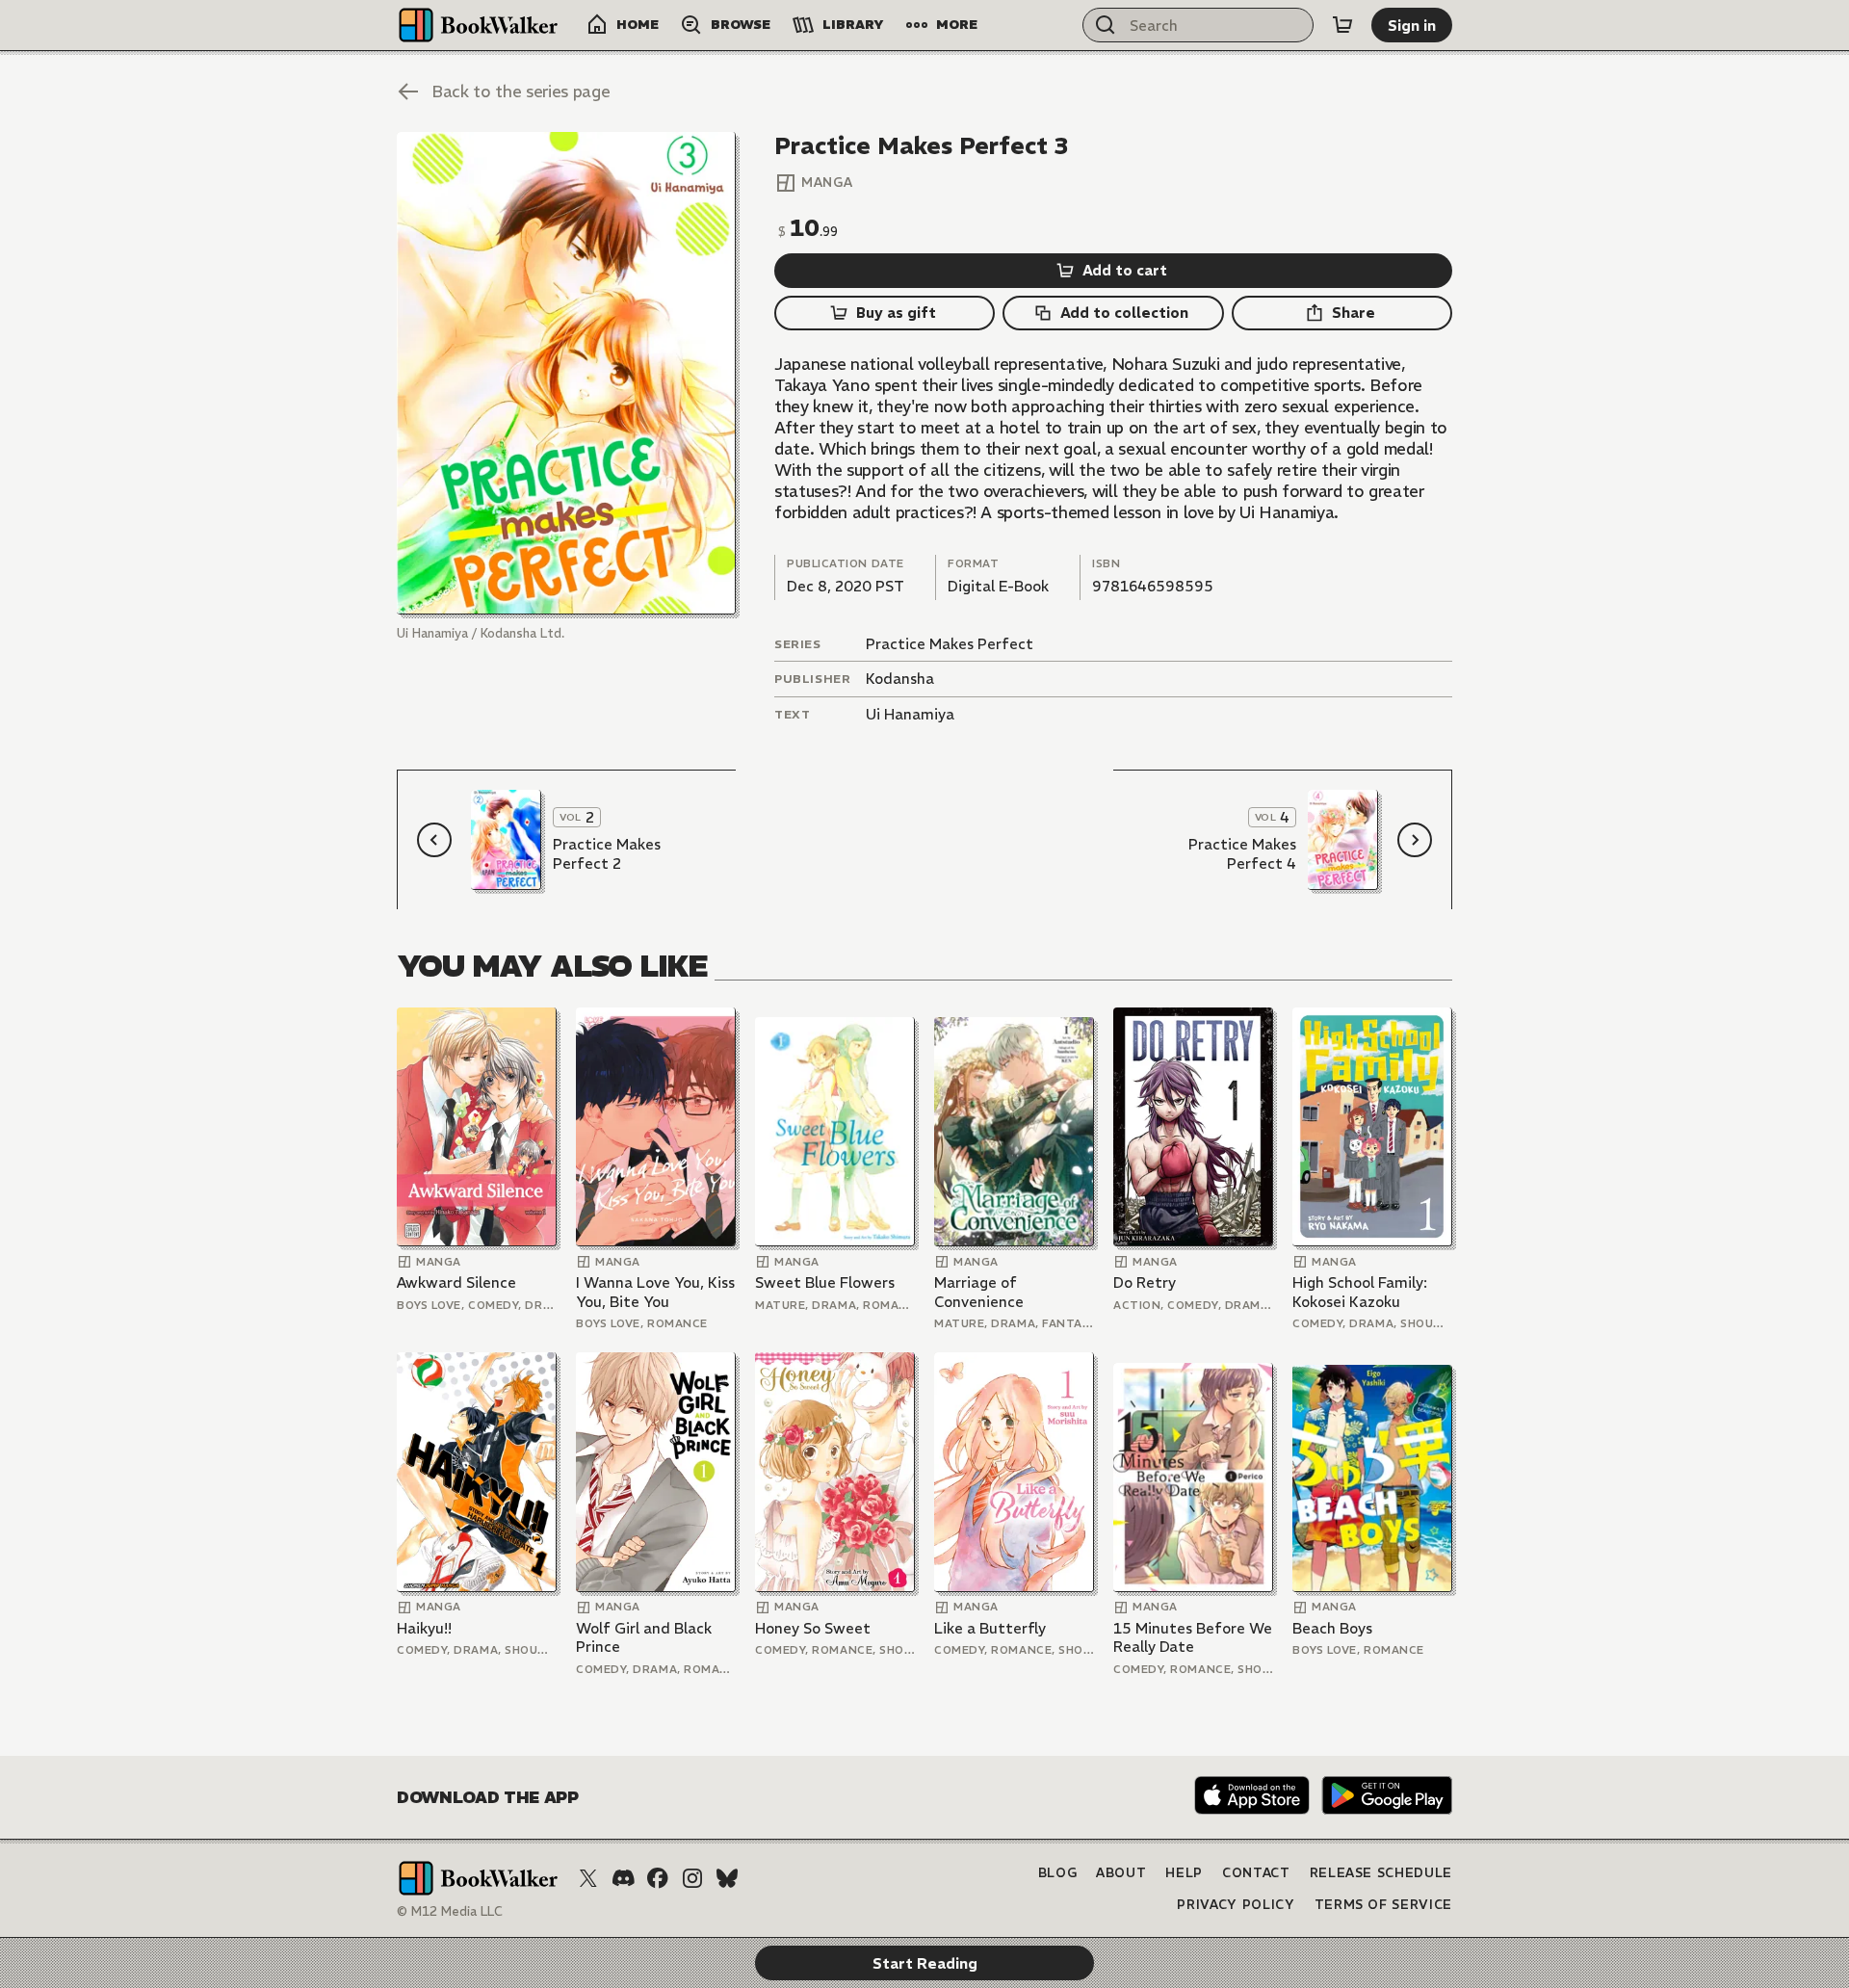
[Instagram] (692, 1878)
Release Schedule (1381, 1873)
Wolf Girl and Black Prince (644, 1638)
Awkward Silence (456, 1282)
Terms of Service (1383, 1905)
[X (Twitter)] (588, 1878)
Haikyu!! (424, 1628)
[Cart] (1342, 25)
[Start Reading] (566, 373)
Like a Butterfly (990, 1628)
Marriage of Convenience (979, 1292)
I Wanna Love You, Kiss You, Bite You (655, 1292)
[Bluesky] (727, 1878)
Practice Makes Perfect (950, 644)
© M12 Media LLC (450, 1911)
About (1121, 1873)
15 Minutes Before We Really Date (1193, 1638)
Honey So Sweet (813, 1628)
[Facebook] (658, 1878)
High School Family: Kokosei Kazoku (1360, 1292)
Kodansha (900, 679)
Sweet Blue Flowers (825, 1282)
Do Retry (1145, 1282)
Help (1184, 1873)
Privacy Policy (1236, 1905)
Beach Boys (1332, 1628)
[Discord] (623, 1878)
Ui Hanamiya (910, 714)
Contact (1256, 1873)
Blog (1058, 1873)
